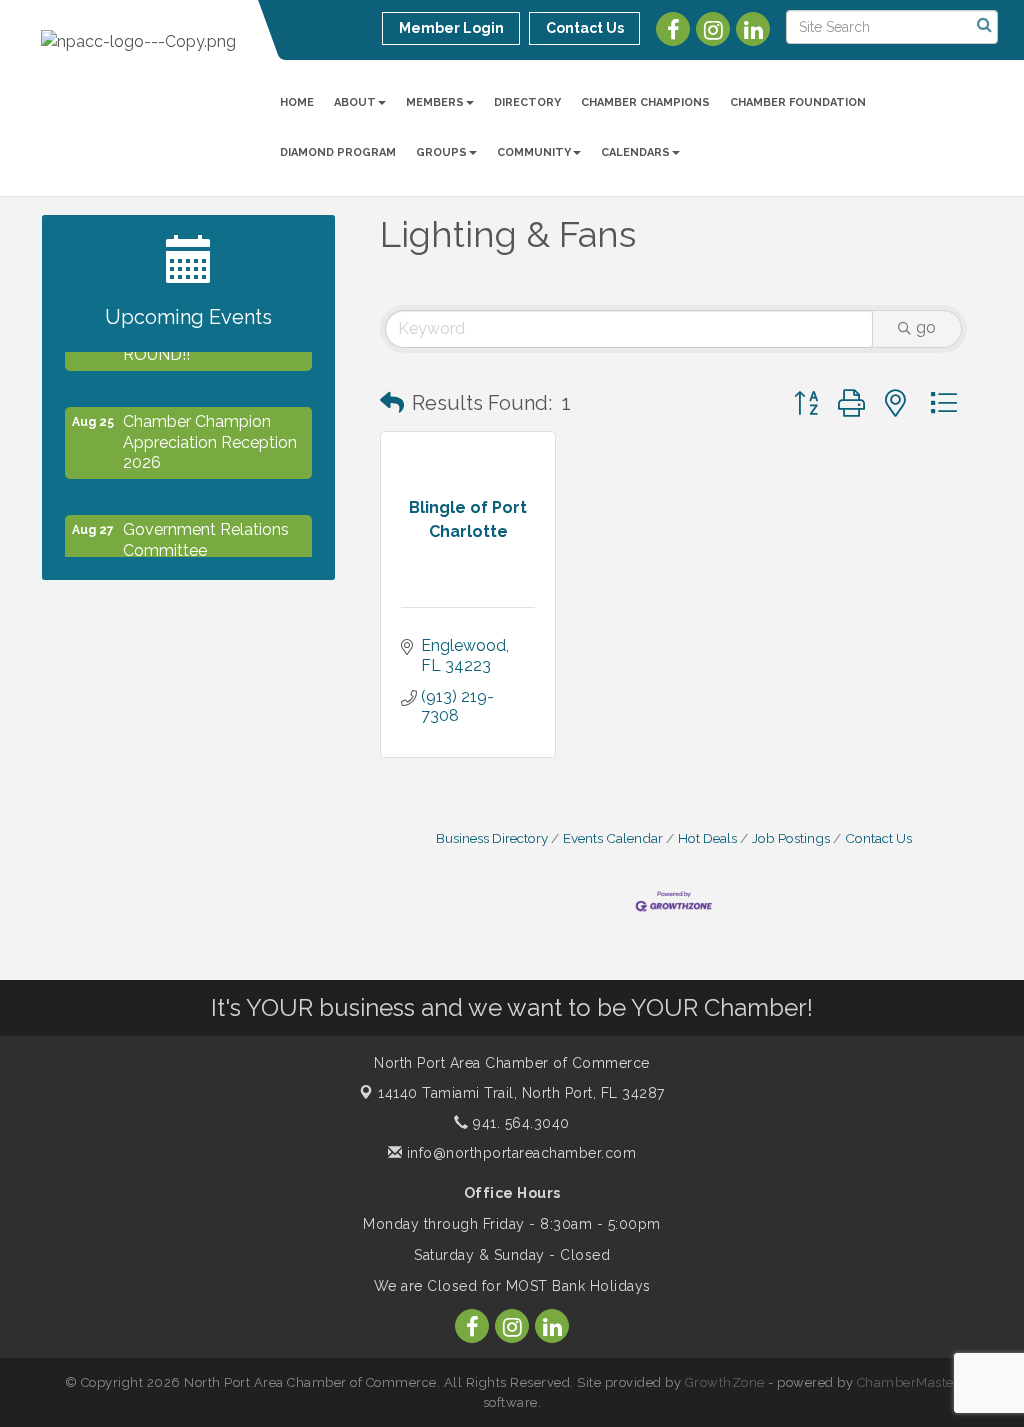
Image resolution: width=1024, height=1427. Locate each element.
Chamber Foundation (798, 102)
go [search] (926, 327)
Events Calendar (613, 838)
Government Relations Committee (206, 532)
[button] (392, 403)
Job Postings (791, 838)
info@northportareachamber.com (519, 1153)
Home (297, 102)
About (355, 102)
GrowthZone (725, 1382)
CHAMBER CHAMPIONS (645, 102)
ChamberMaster (908, 1382)
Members (435, 102)
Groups (441, 152)
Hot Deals (707, 838)
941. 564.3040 (519, 1123)
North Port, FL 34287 (521, 1093)
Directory (527, 102)
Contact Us (878, 838)
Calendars (635, 152)
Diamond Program (338, 152)
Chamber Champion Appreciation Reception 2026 (210, 434)
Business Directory (492, 838)
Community (534, 152)
